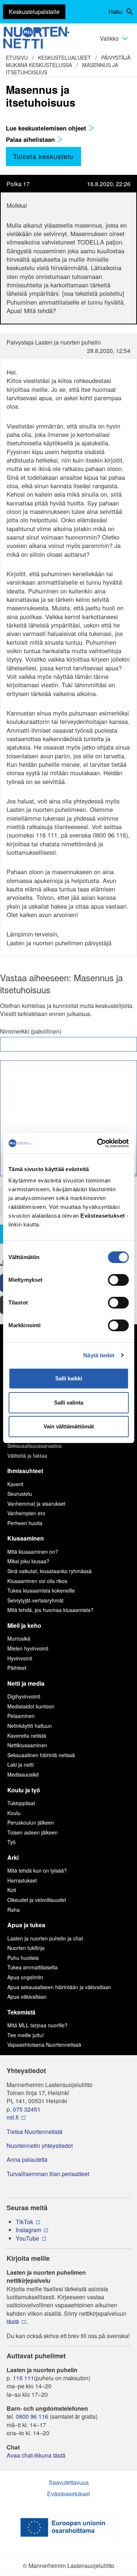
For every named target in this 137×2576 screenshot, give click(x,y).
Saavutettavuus (69, 2482)
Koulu (14, 1813)
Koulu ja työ (24, 1790)
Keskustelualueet (64, 58)
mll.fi (13, 2117)
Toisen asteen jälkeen (33, 1832)
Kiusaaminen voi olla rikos (37, 1581)
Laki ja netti (20, 1764)
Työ (12, 1842)
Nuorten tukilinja (26, 1948)
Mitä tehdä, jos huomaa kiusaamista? (50, 1610)
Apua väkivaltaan (27, 1997)
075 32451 (27, 2109)
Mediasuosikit (23, 1774)
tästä (13, 2322)
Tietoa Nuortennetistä (35, 2132)
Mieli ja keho (24, 1625)
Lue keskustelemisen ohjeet (47, 128)
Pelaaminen (21, 1716)
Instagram (28, 2230)
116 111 (23, 2378)
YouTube (27, 2238)
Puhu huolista (23, 1958)
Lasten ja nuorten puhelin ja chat (45, 1938)
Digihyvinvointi (24, 1696)
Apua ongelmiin (25, 1977)
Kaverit (15, 1484)
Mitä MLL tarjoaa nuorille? (37, 2025)
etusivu (17, 58)
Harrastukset (22, 1880)
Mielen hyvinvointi (28, 1648)
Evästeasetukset (68, 2494)
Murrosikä (19, 1638)
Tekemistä (21, 2012)
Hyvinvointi (20, 1658)
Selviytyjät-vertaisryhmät (35, 1600)
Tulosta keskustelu (43, 156)
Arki (13, 1857)
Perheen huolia (25, 1523)
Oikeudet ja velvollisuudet (37, 1900)
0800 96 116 (32, 2417)
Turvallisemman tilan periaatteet (48, 2174)
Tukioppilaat (21, 1803)
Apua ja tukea (26, 1925)
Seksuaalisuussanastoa (35, 1446)
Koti (12, 1890)
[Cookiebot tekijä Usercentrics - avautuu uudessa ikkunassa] (98, 1143)
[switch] (118, 1280)
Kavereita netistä (27, 1736)
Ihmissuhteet (25, 1471)
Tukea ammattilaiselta (33, 1967)
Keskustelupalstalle (34, 12)
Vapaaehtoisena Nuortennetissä (44, 2045)
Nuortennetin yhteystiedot (40, 2146)
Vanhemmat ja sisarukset (36, 1504)
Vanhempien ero (26, 1513)
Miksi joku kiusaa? (28, 1561)
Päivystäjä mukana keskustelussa (68, 61)
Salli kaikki (69, 1378)
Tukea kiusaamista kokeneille (41, 1590)
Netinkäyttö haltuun (30, 1726)
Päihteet (17, 1668)
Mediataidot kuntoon (31, 1706)
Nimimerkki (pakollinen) (31, 1031)
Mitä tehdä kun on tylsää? (37, 1870)
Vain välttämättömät (69, 1426)
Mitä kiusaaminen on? (33, 1552)
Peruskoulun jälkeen (31, 1822)
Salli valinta (69, 1403)
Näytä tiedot (99, 1355)
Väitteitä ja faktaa (27, 1456)
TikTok (24, 2222)
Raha (14, 1910)
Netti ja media (26, 1683)
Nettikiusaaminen (27, 1745)
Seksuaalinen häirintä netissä (41, 1755)
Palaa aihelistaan (31, 139)
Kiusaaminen (26, 1538)
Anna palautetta (27, 2160)
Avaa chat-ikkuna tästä (36, 2455)
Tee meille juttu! (26, 2035)
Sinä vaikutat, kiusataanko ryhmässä (50, 1571)
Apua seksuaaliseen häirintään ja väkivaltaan (59, 1987)
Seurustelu (20, 1494)
